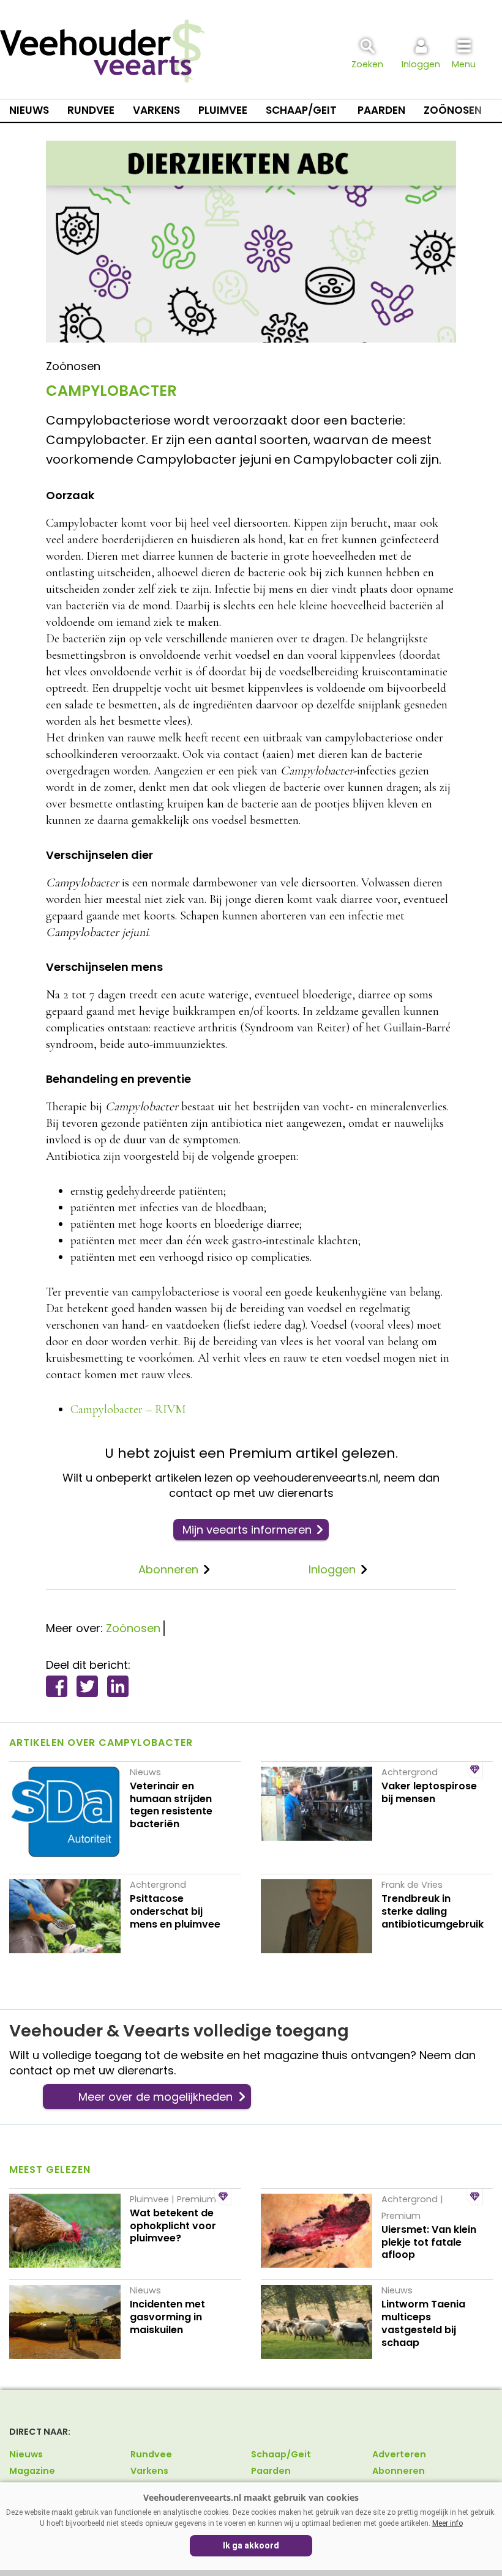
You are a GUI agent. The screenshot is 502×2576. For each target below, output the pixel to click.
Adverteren (399, 2454)
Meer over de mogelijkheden (155, 2097)
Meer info (448, 2523)
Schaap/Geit (301, 110)
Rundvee (91, 110)
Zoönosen (453, 110)
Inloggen (332, 1569)
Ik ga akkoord (251, 2545)
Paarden (381, 110)
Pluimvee (223, 110)
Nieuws (29, 110)
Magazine (32, 2471)
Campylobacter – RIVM (128, 1409)
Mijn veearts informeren (247, 1530)
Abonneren (168, 1569)
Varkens (156, 110)
